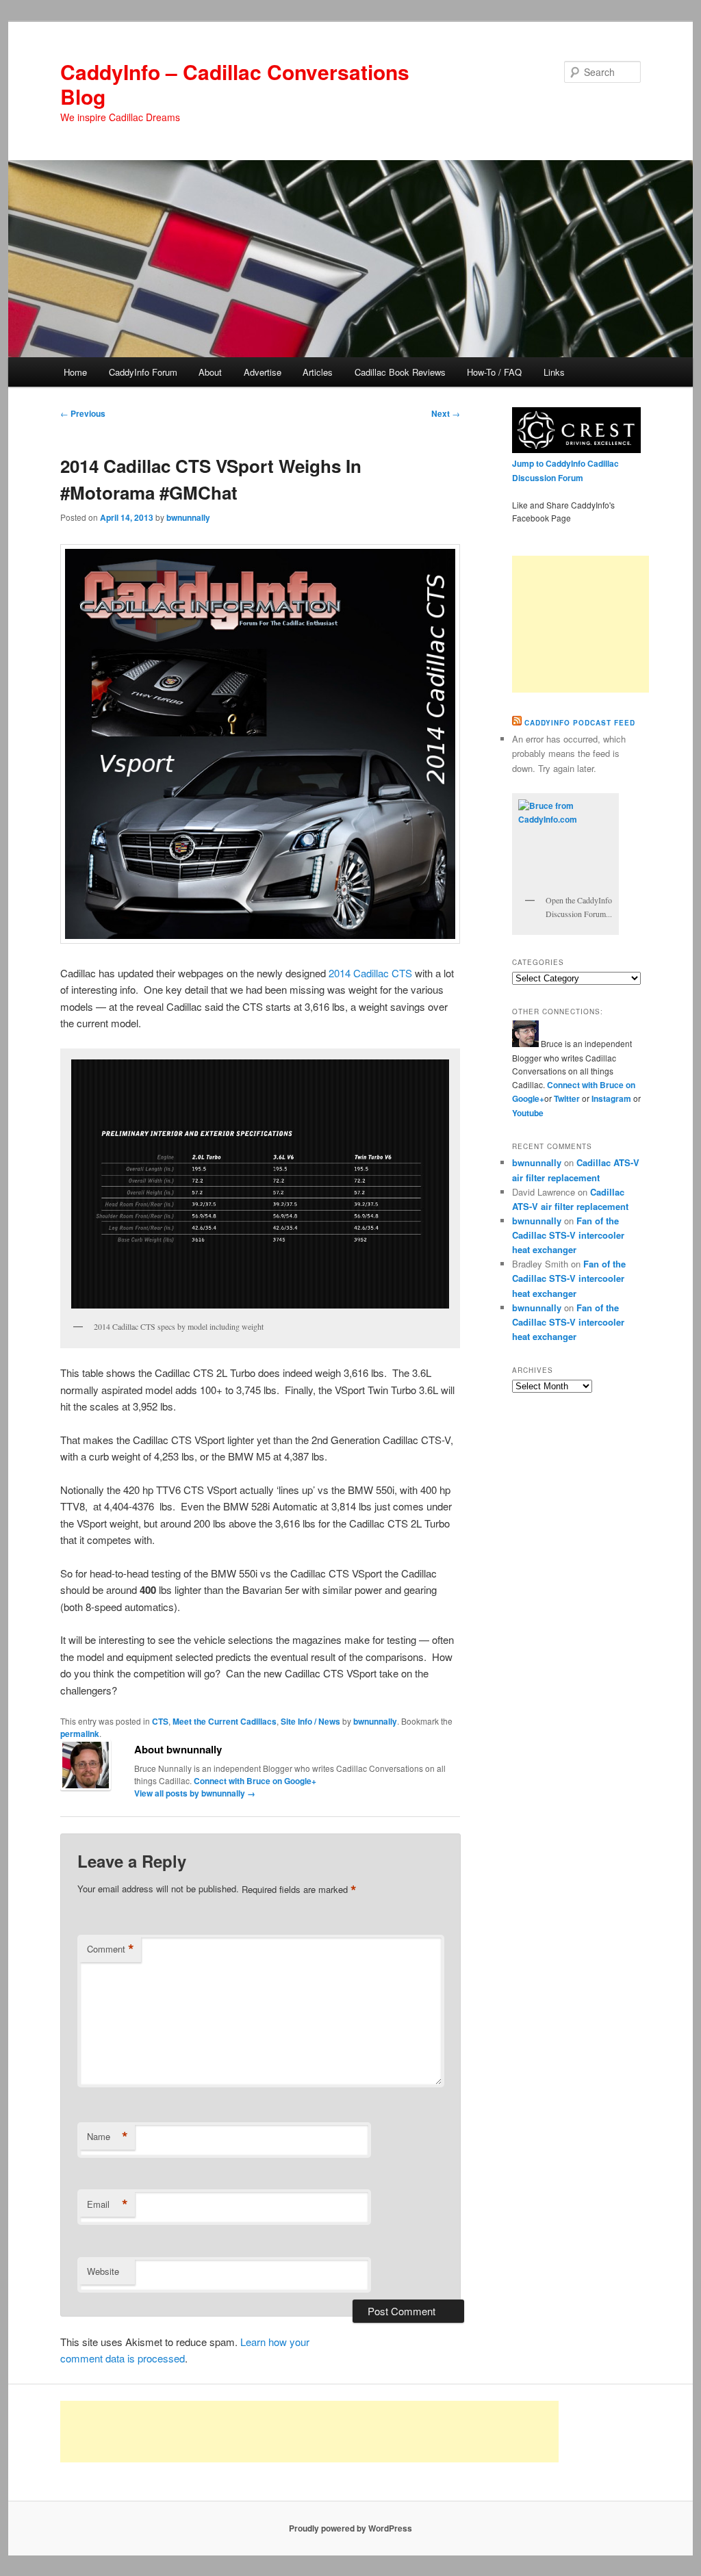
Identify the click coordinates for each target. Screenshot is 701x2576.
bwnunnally (188, 517)
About (210, 372)
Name (107, 2137)
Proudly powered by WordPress (350, 2528)
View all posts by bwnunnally (195, 1793)
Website (103, 2271)
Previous (83, 413)
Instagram (612, 1098)
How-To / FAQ (494, 372)
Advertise (263, 372)
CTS (160, 1721)
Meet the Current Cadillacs (225, 1721)
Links (554, 372)
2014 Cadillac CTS (370, 973)
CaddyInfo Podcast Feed (580, 723)
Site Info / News (310, 1721)
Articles (318, 372)
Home (75, 372)
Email (107, 2204)
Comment (111, 1949)
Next (446, 413)
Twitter (567, 1098)
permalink (80, 1734)
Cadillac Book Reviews (400, 372)
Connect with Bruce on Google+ (255, 1781)
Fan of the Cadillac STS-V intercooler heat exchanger (568, 1235)
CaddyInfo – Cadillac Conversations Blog (235, 84)
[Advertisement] (581, 624)
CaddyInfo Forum (143, 372)
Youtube (528, 1113)
